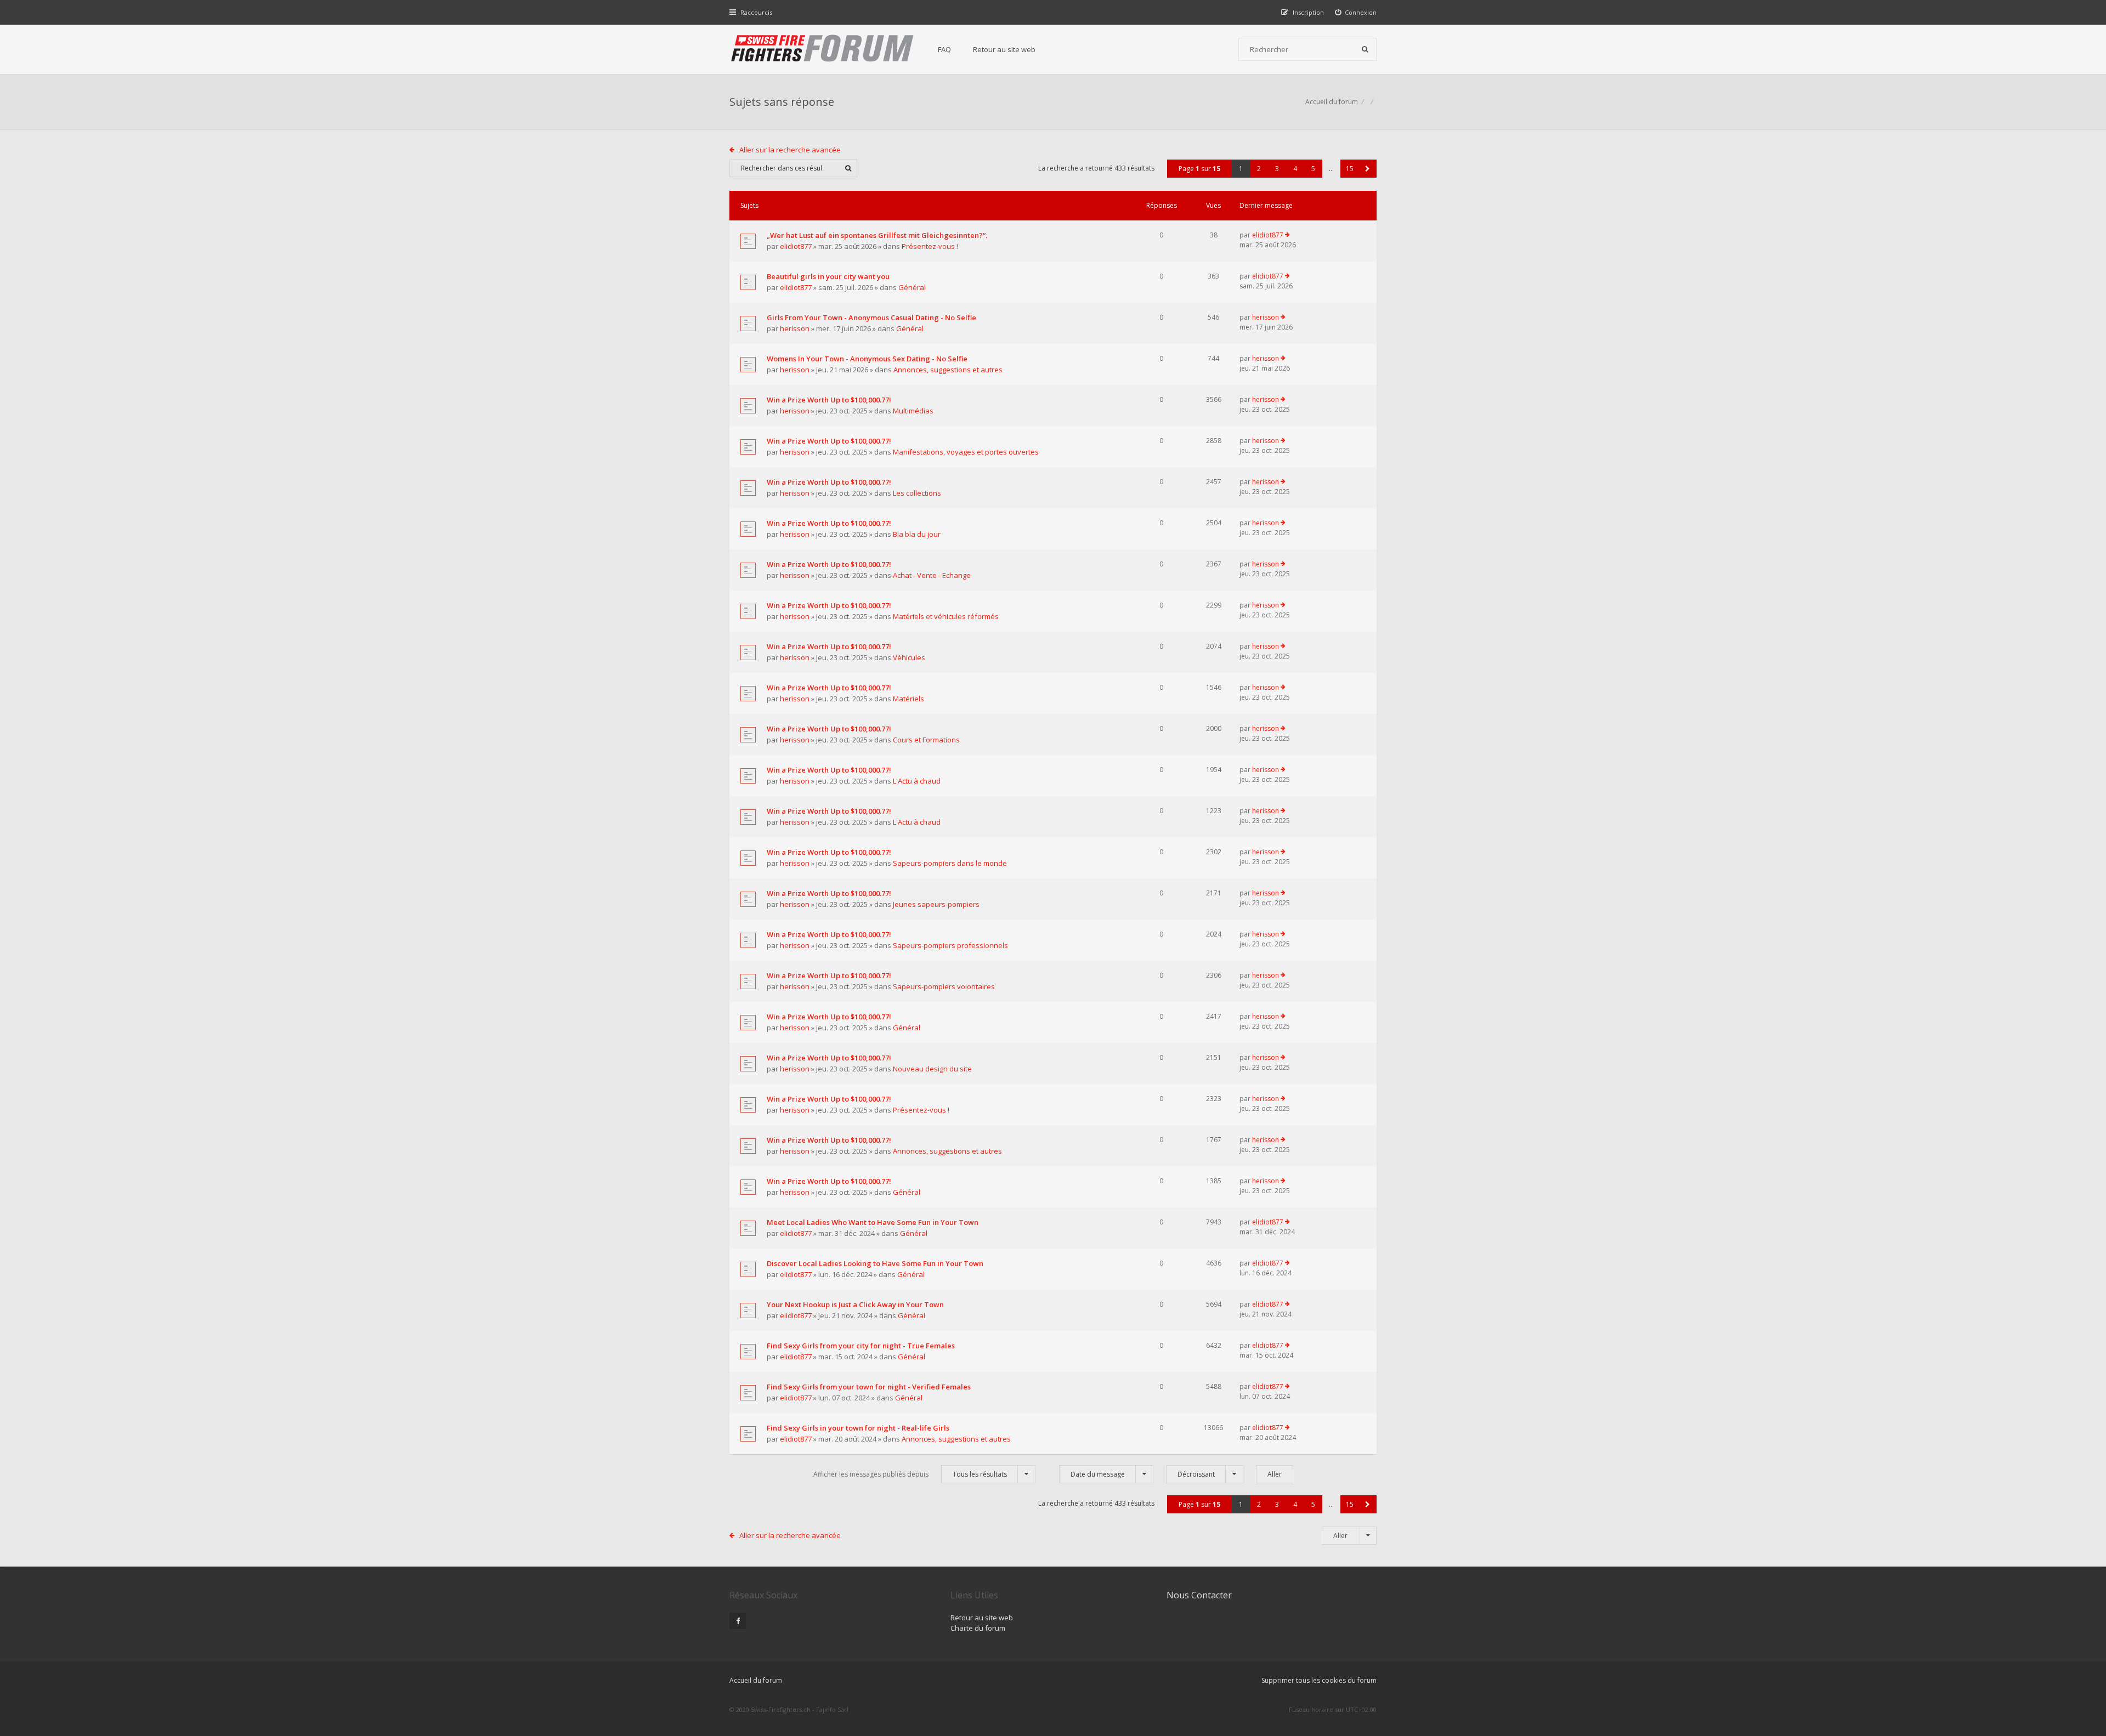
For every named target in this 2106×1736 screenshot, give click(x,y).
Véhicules (909, 657)
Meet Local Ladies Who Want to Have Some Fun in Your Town (873, 1222)
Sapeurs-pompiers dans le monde (950, 863)
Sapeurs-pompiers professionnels (950, 945)
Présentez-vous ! (930, 246)
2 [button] (1259, 169)
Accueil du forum (1332, 102)
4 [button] (1295, 169)
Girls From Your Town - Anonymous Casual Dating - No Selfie (871, 317)
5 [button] (1313, 169)
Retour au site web (1004, 49)
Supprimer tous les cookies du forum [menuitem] (1319, 1680)
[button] (1368, 169)
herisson (795, 328)
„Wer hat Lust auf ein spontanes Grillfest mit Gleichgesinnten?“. (877, 235)
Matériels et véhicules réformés (946, 616)
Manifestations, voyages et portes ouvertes (966, 452)
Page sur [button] (1199, 169)
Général (912, 287)
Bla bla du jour (917, 534)
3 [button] (1277, 169)
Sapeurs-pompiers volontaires (944, 986)
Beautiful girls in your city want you (828, 276)
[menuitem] (1356, 12)
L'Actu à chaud (917, 781)
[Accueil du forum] (823, 49)
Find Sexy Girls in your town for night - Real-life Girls (858, 1428)
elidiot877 (796, 246)
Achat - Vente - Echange (932, 575)
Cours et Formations (926, 740)
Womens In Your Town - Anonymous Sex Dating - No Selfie (867, 359)
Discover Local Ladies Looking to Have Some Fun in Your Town (875, 1263)
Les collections (917, 493)
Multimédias (913, 411)
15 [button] (1350, 169)
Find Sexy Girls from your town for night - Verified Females (869, 1387)
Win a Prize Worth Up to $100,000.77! (829, 400)
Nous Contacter (1199, 1595)
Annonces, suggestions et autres (948, 370)
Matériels (908, 699)
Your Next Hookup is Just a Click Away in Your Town (855, 1304)
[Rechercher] (1365, 49)
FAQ (944, 49)
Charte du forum (978, 1628)
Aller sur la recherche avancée (790, 150)
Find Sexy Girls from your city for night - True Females (861, 1346)
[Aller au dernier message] (1287, 235)
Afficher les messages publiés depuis (910, 1474)
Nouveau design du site (932, 1069)
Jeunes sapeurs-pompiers (936, 904)
